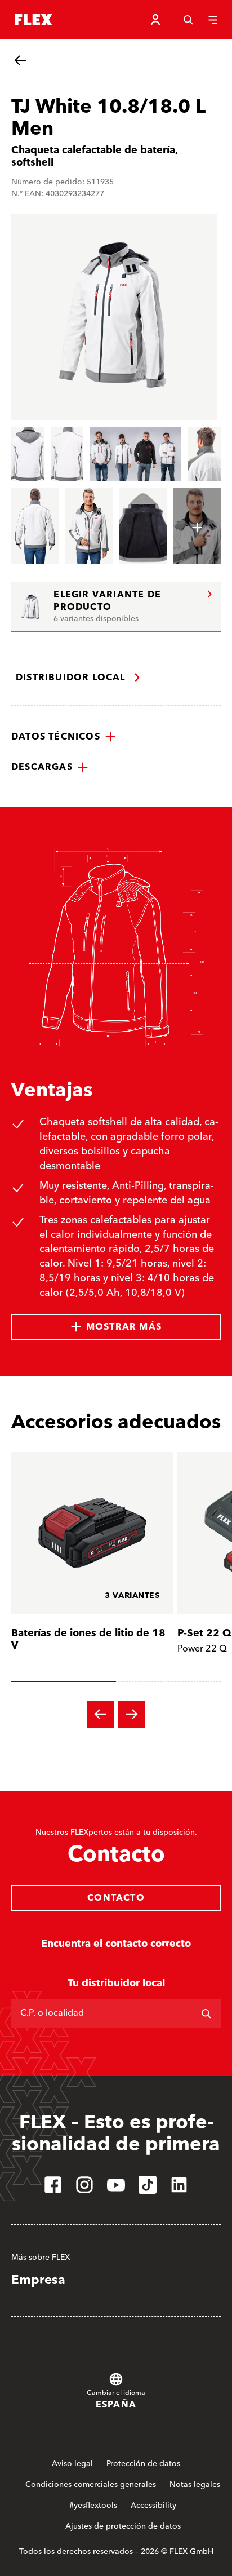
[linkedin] (179, 2185)
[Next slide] (132, 1714)
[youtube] (116, 2185)
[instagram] (84, 2185)
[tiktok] (148, 2185)
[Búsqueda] (188, 20)
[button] (64, 737)
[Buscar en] (206, 2013)
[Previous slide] (100, 1714)
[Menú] (213, 20)
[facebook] (53, 2185)
